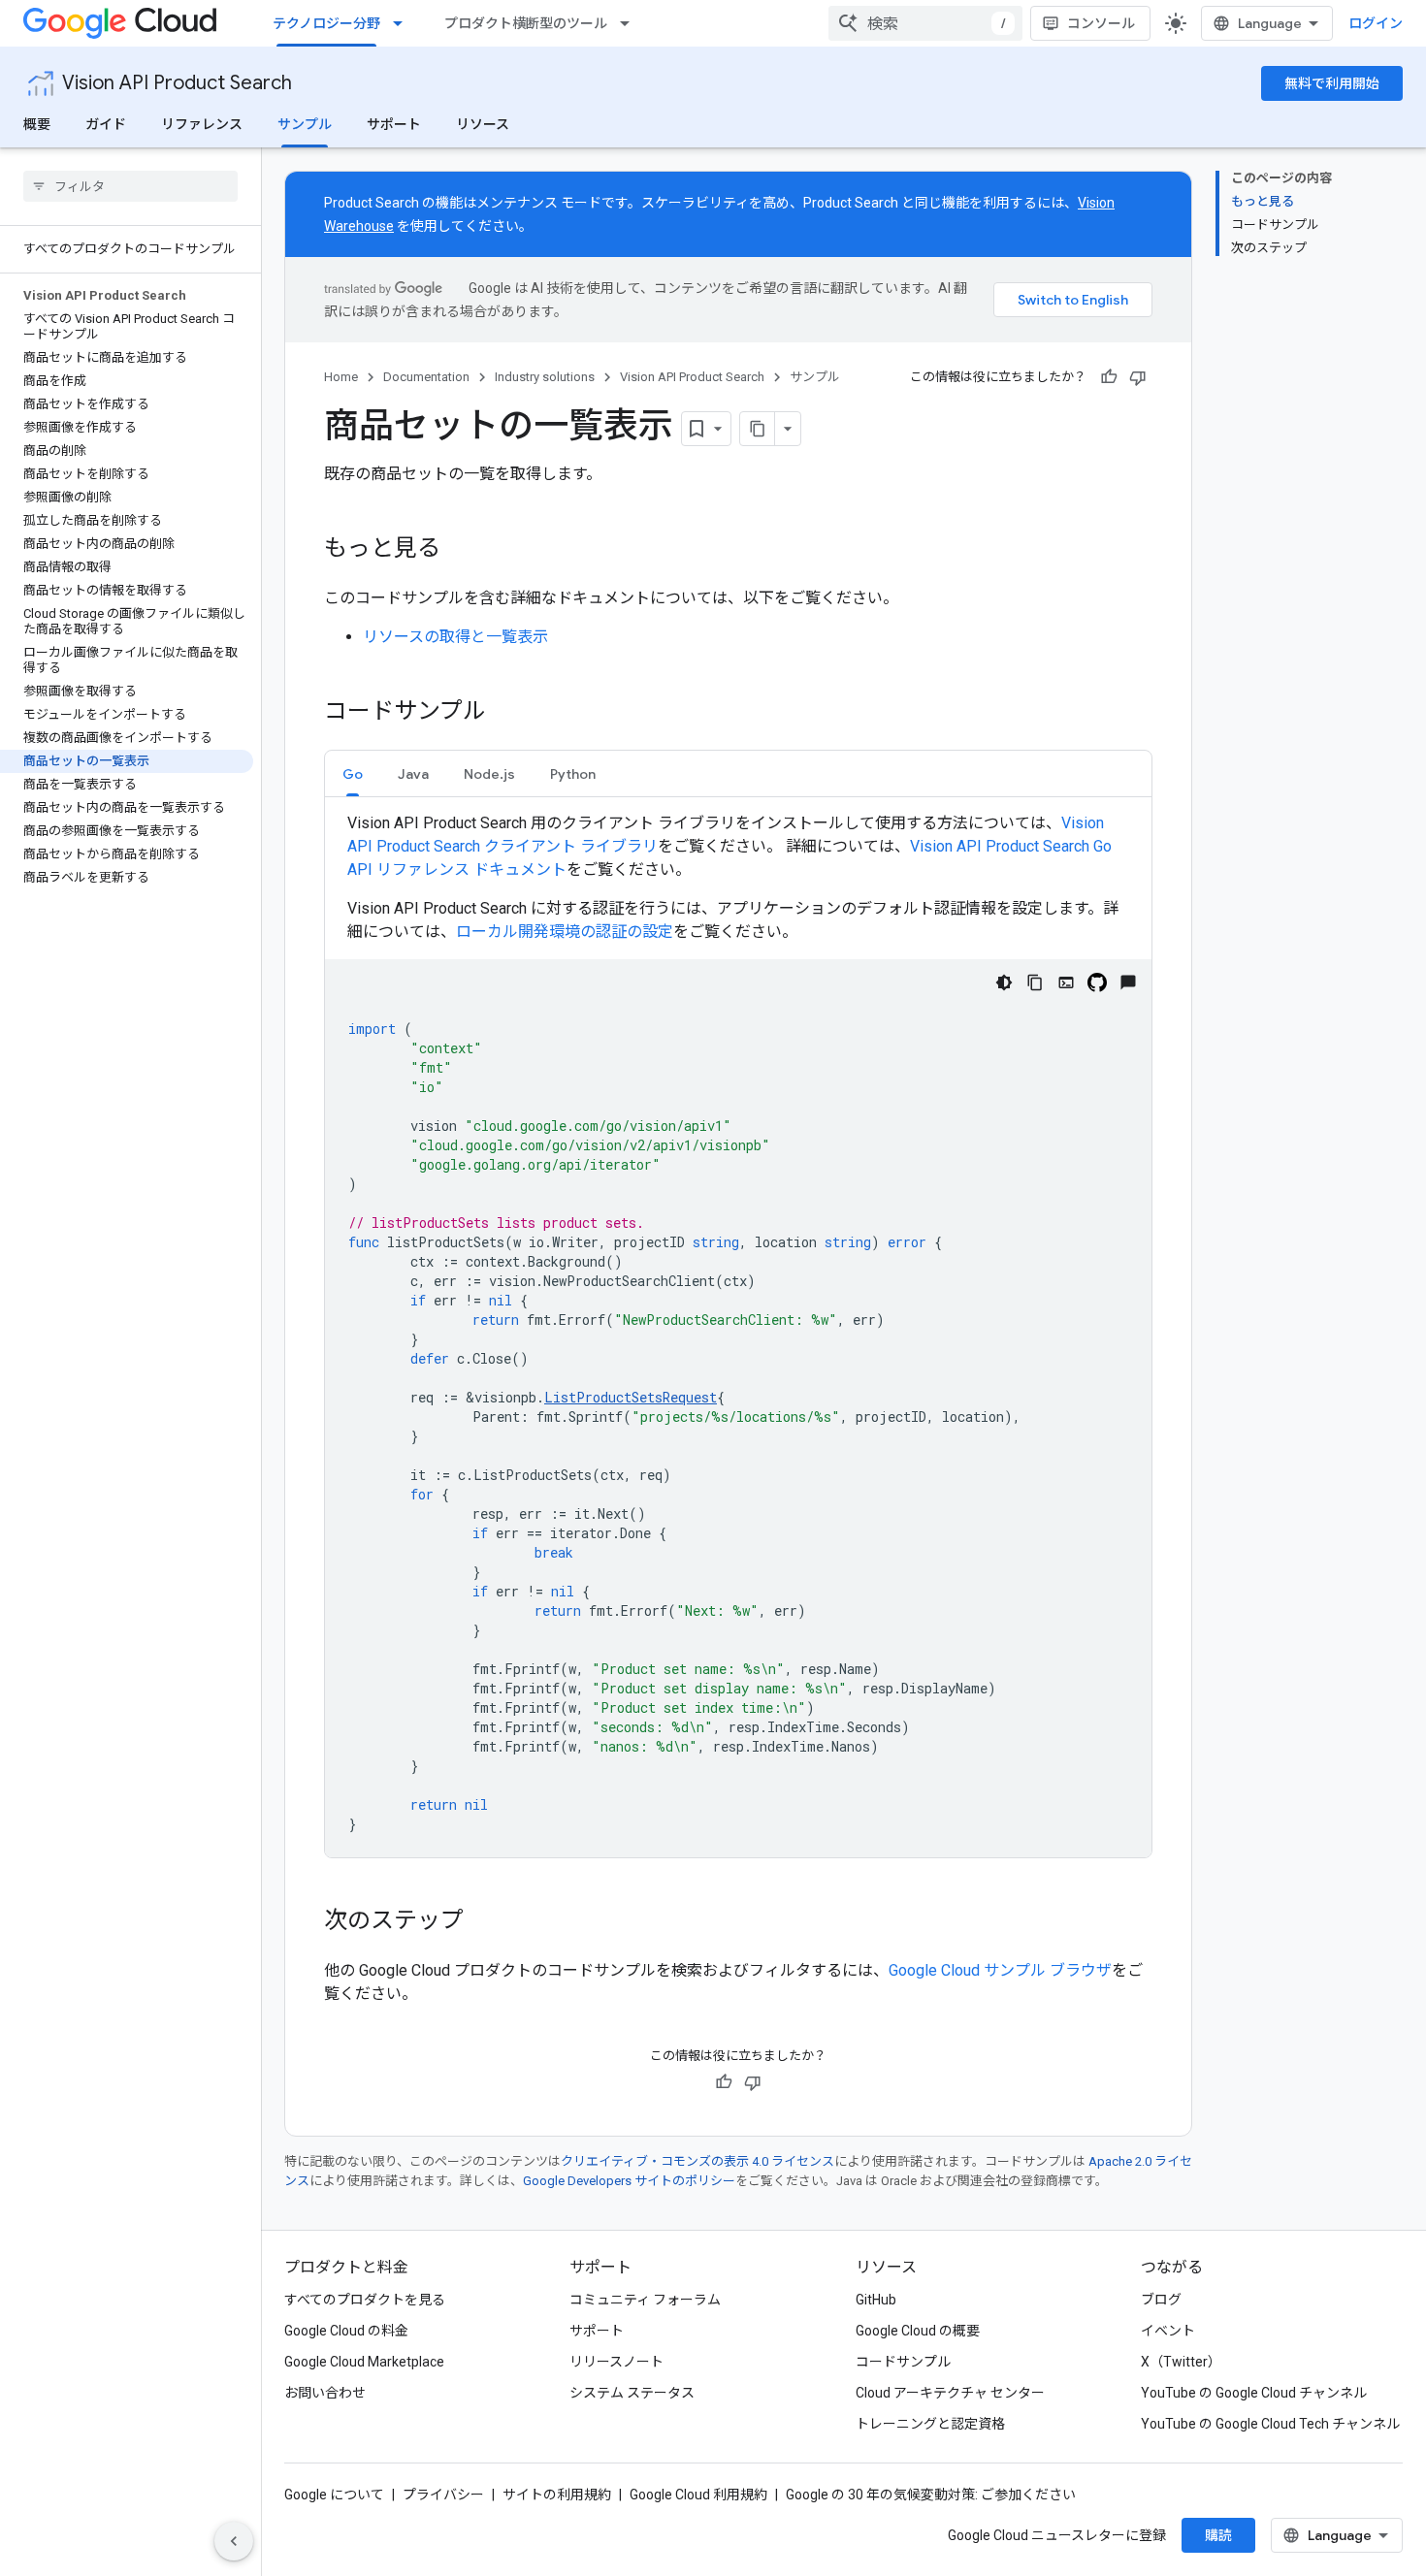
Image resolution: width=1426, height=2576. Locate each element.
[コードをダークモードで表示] (1004, 982)
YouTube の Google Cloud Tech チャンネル (1270, 2424)
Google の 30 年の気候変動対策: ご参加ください (931, 2495)
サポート (394, 124)
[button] (353, 773)
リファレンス (202, 124)
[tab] (353, 773)
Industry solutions (545, 377)
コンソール (1101, 23)
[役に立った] (1109, 377)
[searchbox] (130, 186)
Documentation (426, 377)
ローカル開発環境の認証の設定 (565, 932)
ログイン (1376, 23)
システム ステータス (632, 2393)
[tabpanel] (738, 1335)
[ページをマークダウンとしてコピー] (758, 429)
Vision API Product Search (177, 83)
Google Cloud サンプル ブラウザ (1000, 1970)
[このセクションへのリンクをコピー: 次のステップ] (483, 1922)
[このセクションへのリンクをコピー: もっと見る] (460, 550)
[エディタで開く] (1066, 982)
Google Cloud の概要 (918, 2331)
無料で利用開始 (1332, 83)
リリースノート (616, 2362)
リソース (483, 124)
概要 (37, 124)
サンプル (305, 124)
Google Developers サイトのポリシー (629, 2181)
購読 (1218, 2535)
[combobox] (925, 23)
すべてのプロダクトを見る (365, 2300)
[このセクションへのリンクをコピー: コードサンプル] (505, 713)
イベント (1168, 2331)
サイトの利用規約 (557, 2495)
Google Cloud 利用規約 (698, 2495)
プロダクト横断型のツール (526, 23)
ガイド (106, 124)
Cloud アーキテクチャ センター (950, 2393)
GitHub (876, 2300)
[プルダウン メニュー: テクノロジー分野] (404, 23)
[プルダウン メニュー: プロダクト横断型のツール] (631, 23)
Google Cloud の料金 (346, 2331)
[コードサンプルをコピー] (1035, 982)
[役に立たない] (1138, 377)
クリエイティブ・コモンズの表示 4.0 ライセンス (697, 2161)
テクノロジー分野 (326, 23)
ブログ (1161, 2300)
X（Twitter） (1181, 2362)
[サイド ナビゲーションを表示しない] (234, 2541)
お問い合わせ (325, 2393)
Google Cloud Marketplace (364, 2362)
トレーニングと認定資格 (930, 2424)
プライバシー (443, 2495)
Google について (334, 2495)
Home (341, 377)
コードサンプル (903, 2362)
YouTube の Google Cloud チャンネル (1254, 2393)
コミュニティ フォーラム (645, 2300)
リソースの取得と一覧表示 (455, 637)
